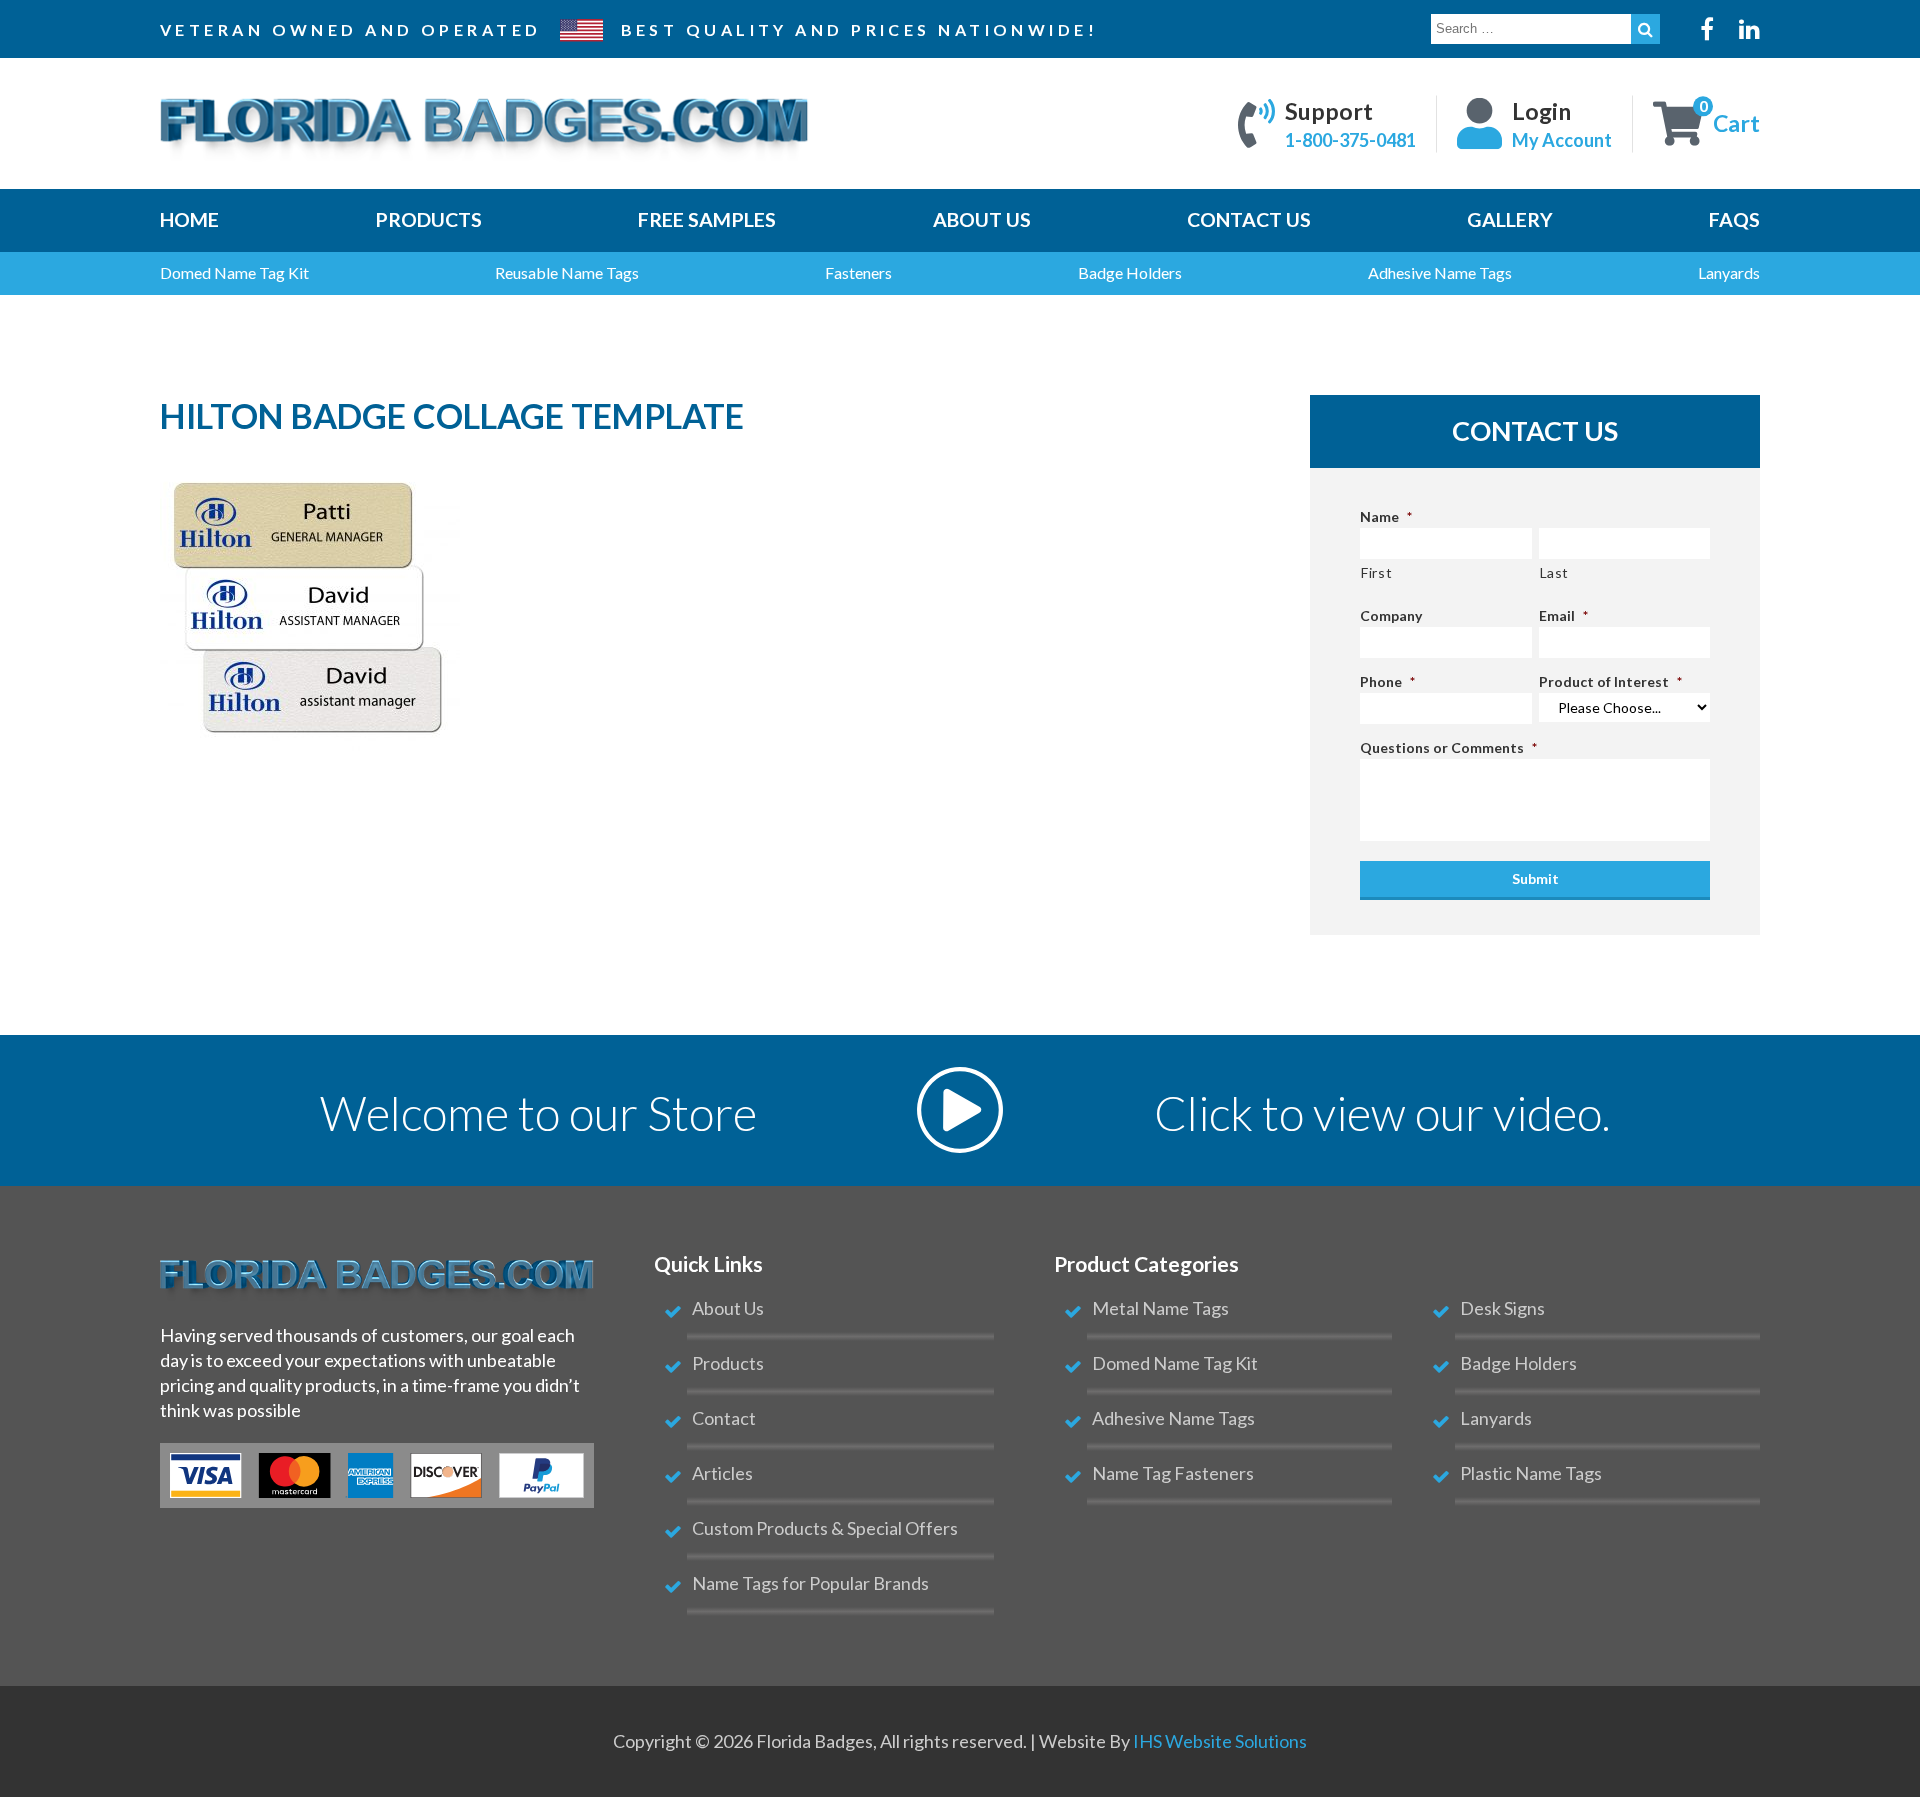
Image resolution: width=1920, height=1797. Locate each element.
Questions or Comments (1448, 747)
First (1376, 572)
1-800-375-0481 (1350, 139)
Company (1391, 615)
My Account (1562, 139)
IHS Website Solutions (1220, 1741)
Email (1563, 615)
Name (1386, 516)
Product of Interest (1610, 681)
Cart (1736, 123)
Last (1555, 572)
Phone (1387, 681)
